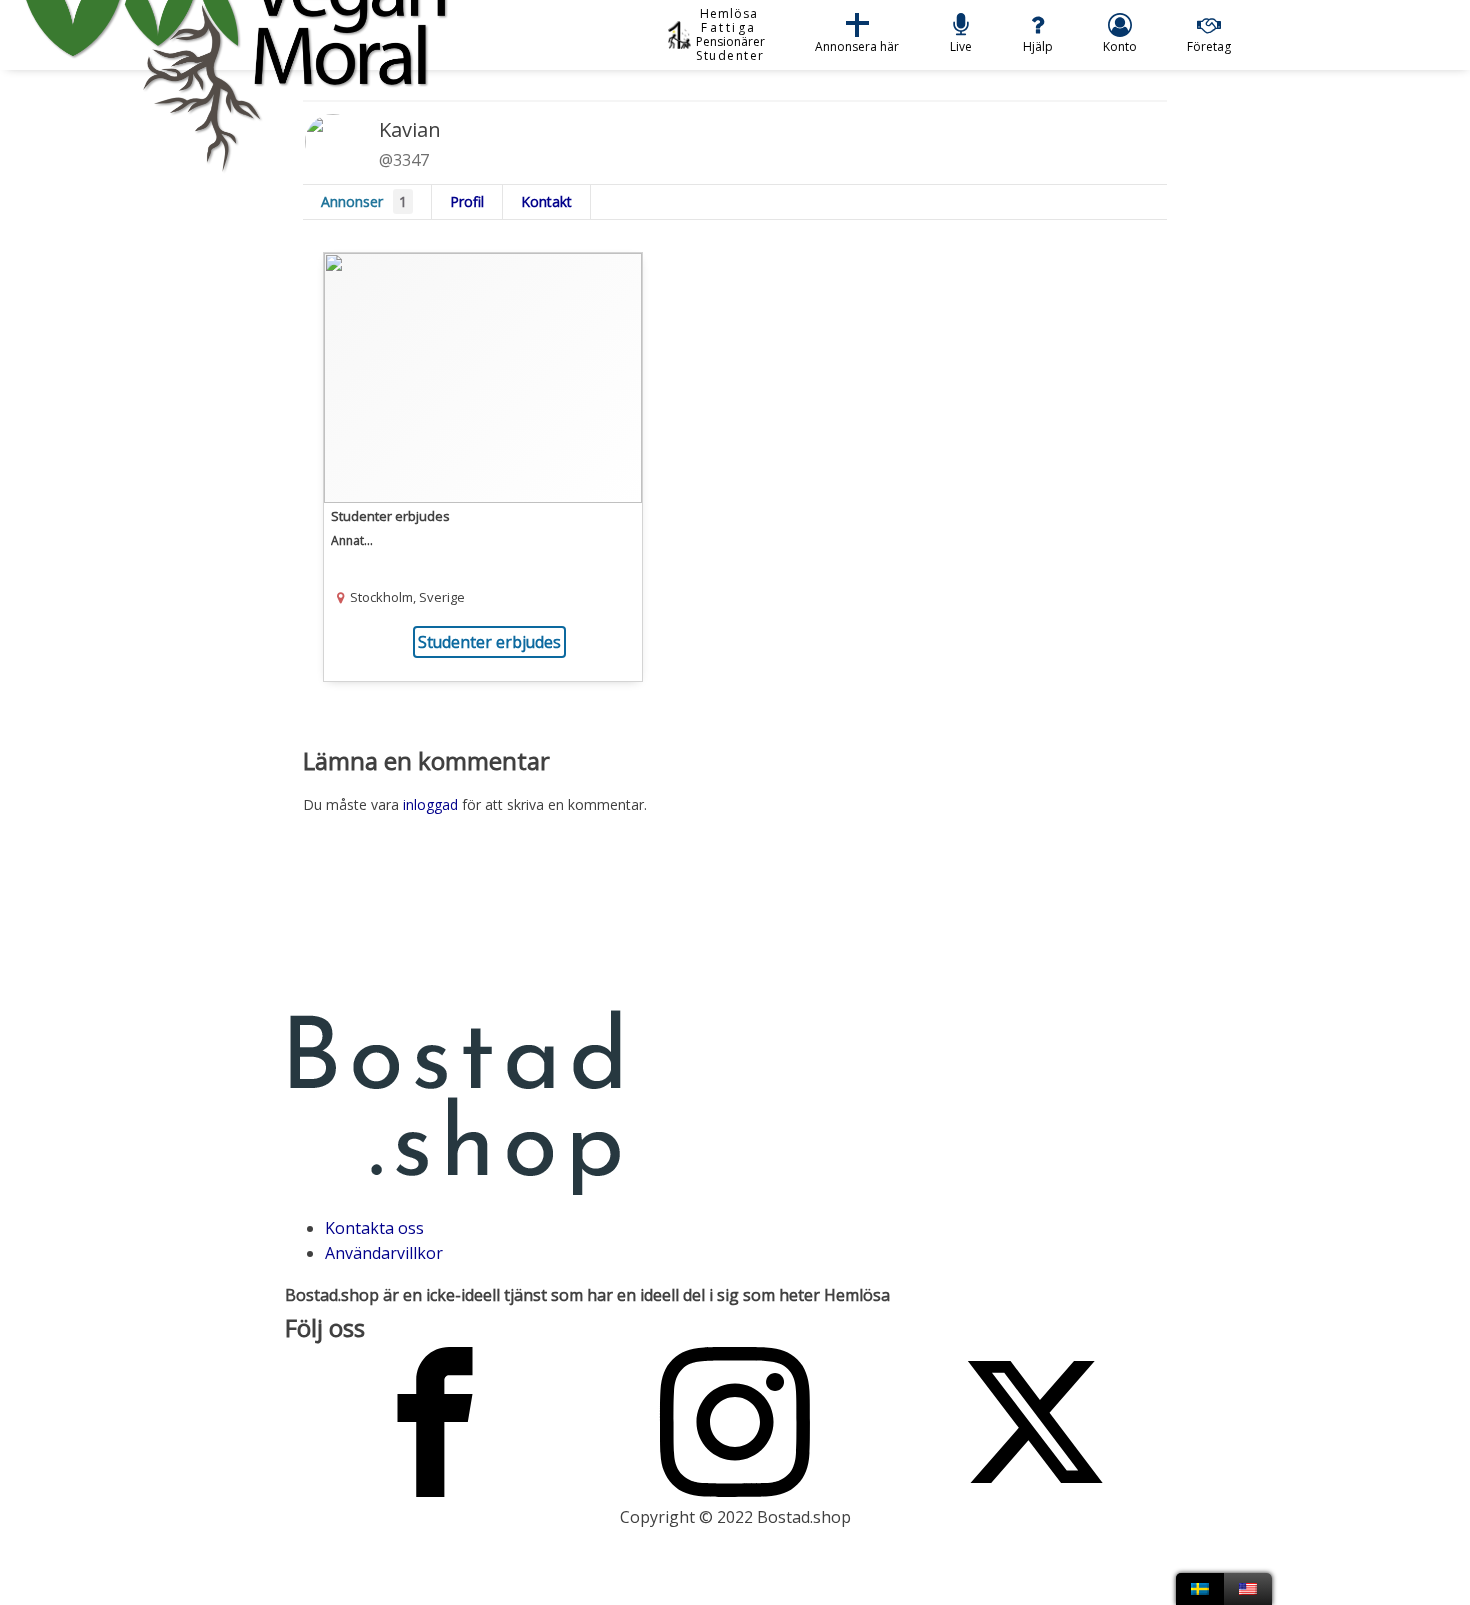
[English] (1248, 1589)
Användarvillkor (384, 1253)
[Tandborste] (483, 467)
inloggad (430, 804)
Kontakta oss (374, 1228)
